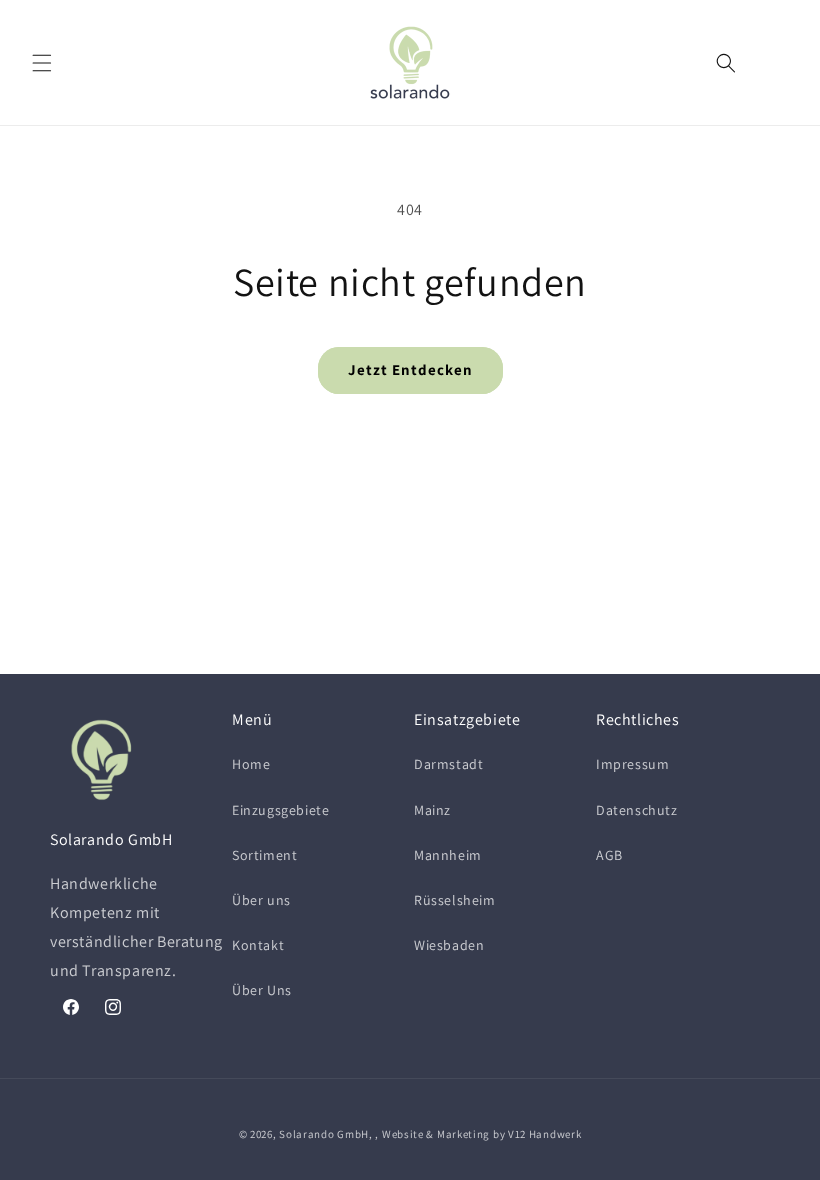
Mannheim (448, 855)
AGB (609, 855)
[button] (42, 63)
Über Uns (262, 990)
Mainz (432, 810)
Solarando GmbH (324, 1134)
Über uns (261, 900)
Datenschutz (637, 810)
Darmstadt (448, 764)
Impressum (632, 764)
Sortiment (264, 855)
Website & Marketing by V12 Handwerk (482, 1134)
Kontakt (258, 945)
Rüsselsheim (455, 900)
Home (251, 764)
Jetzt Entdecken (410, 369)
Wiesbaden (449, 945)
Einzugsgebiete (280, 810)
